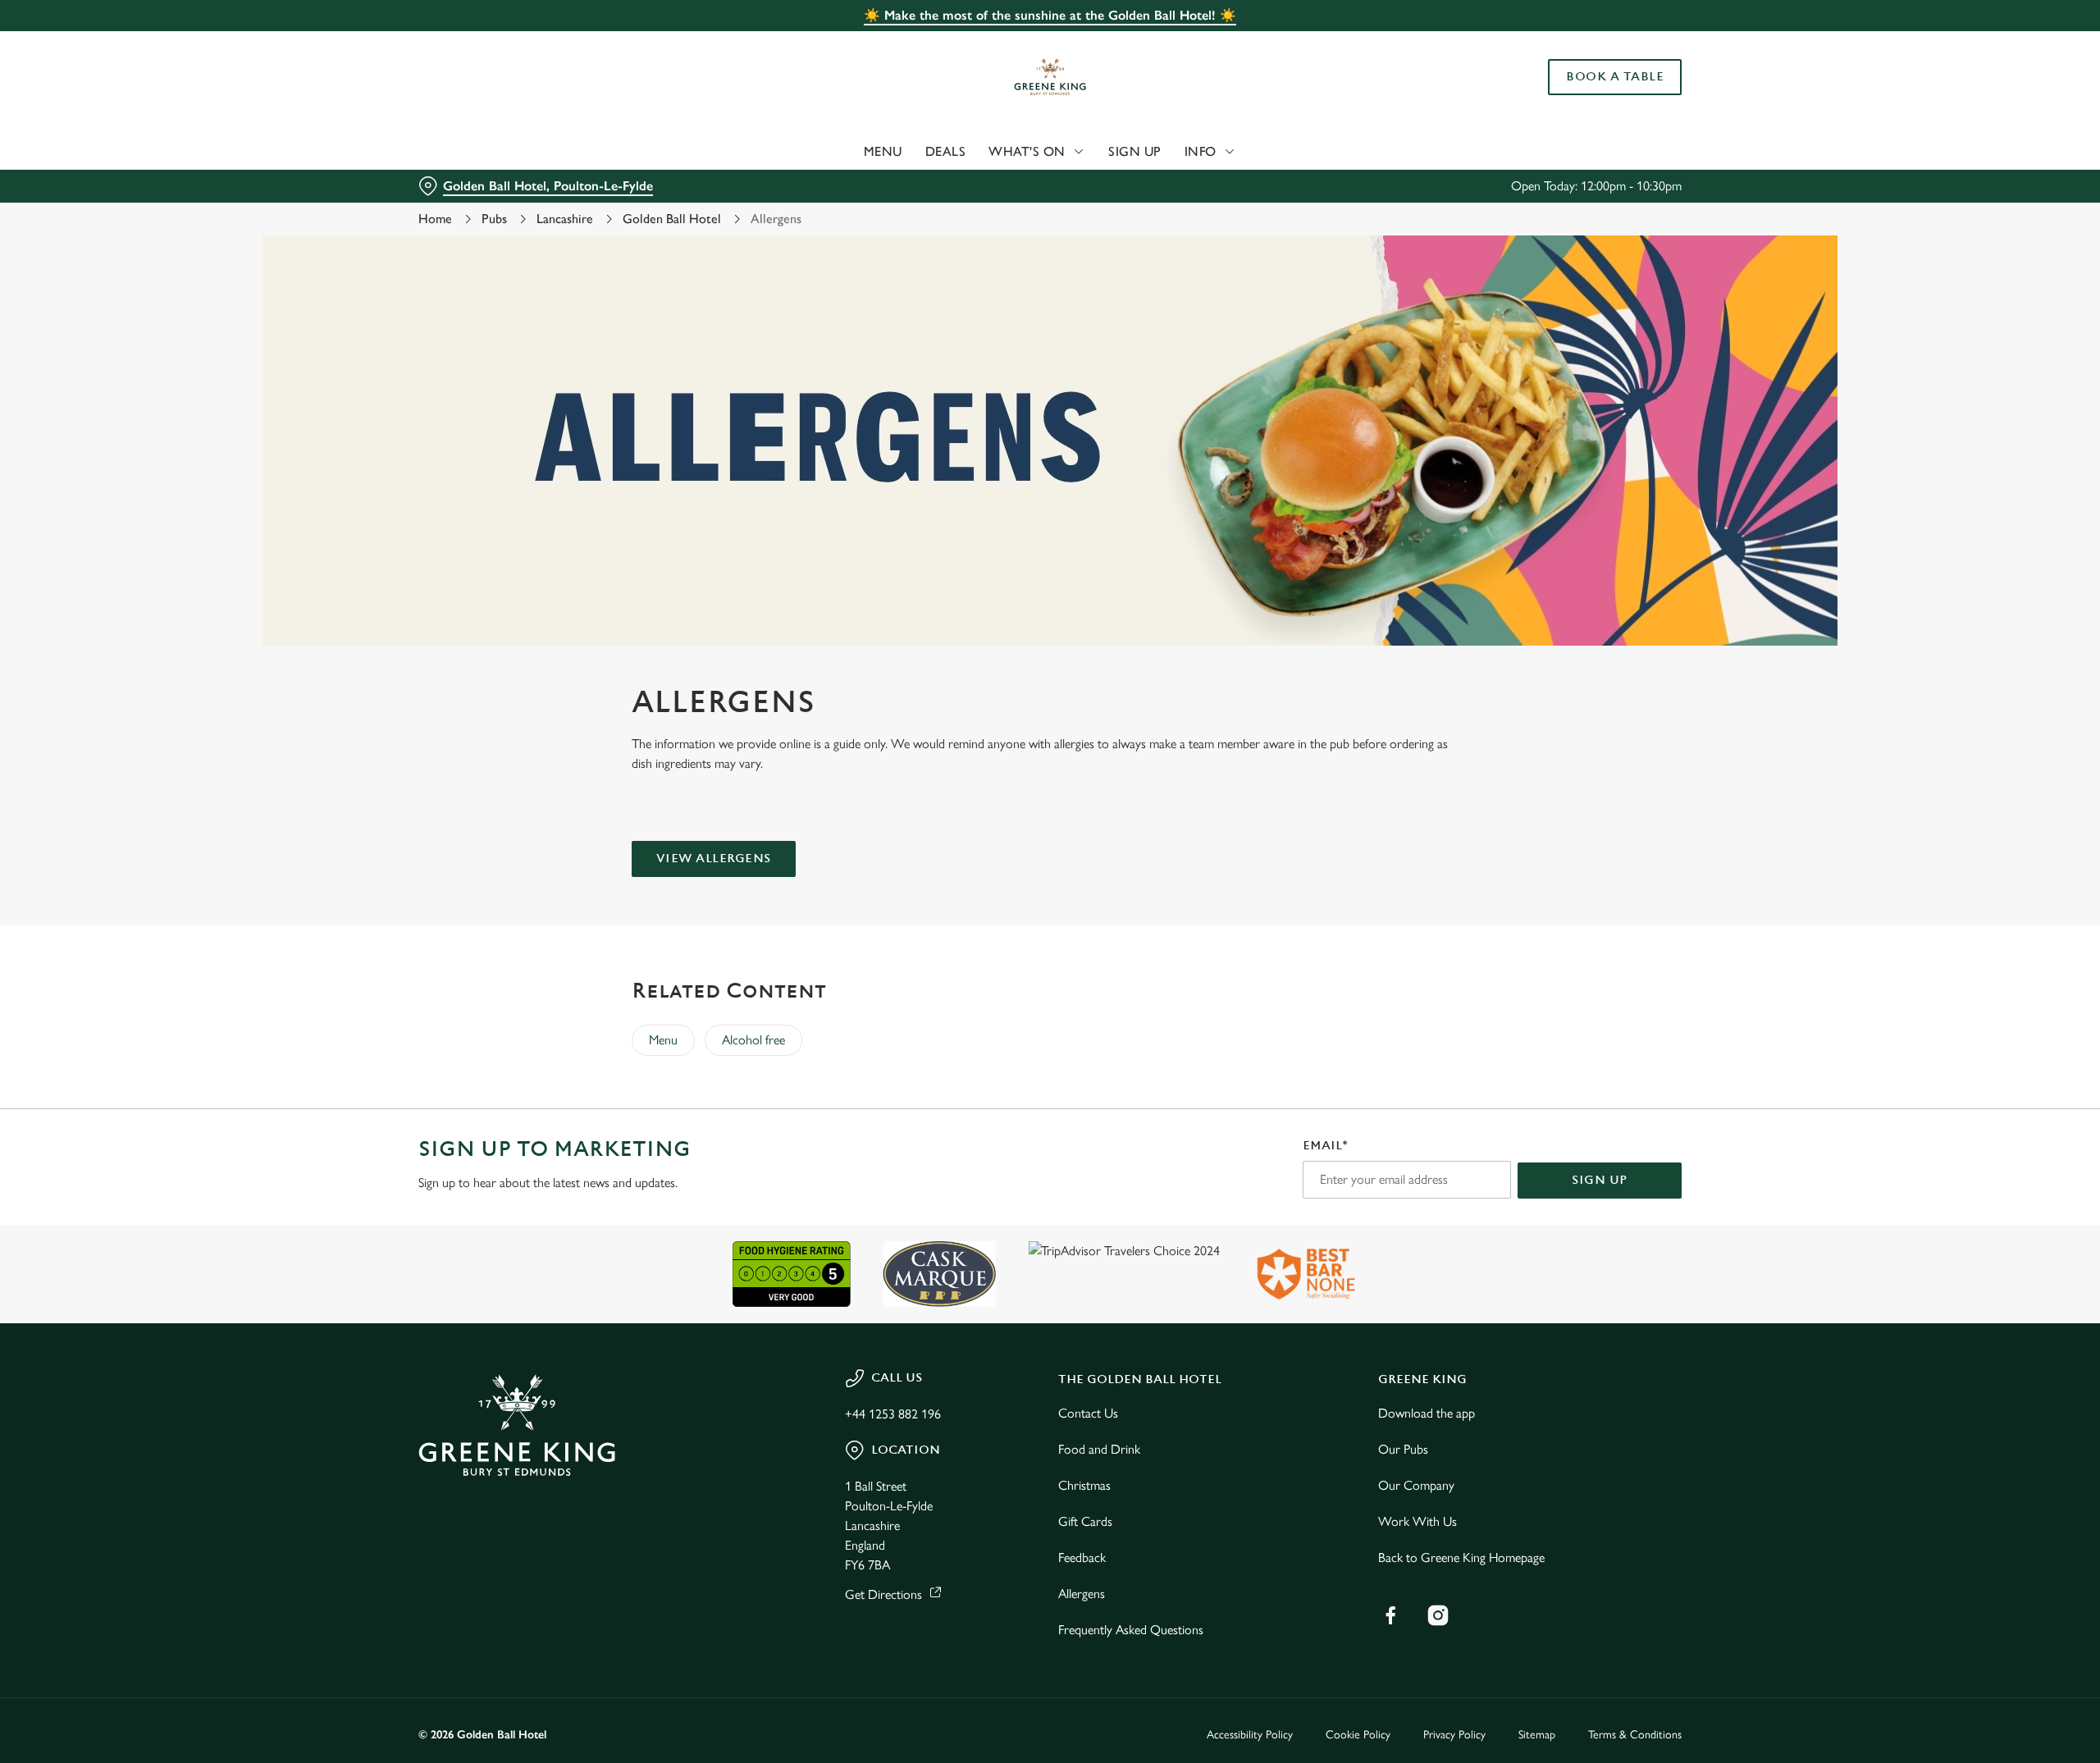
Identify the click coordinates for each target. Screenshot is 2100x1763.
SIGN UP (1600, 1180)
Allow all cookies (1589, 43)
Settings (1215, 152)
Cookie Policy (1358, 1735)
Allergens (1082, 1594)
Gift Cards (1085, 1521)
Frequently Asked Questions (1131, 1630)
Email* (1325, 1146)
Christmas (1084, 1485)
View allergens (714, 859)
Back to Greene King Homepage (1461, 1557)
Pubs (494, 219)
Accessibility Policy (1250, 1735)
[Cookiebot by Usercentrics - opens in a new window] (480, 153)
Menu (663, 1040)
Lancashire (565, 219)
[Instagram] (1438, 1615)
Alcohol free (753, 1040)
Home (435, 219)
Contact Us (1088, 1413)
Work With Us (1417, 1521)
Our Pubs (1403, 1449)
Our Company (1416, 1485)
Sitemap (1537, 1735)
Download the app (1427, 1413)
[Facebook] (1390, 1615)
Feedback (1082, 1557)
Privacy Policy (1454, 1735)
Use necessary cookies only (1589, 97)
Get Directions (883, 1594)
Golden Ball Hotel (672, 219)
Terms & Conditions (1635, 1735)
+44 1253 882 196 (893, 1414)
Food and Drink (1099, 1449)
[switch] (845, 152)
